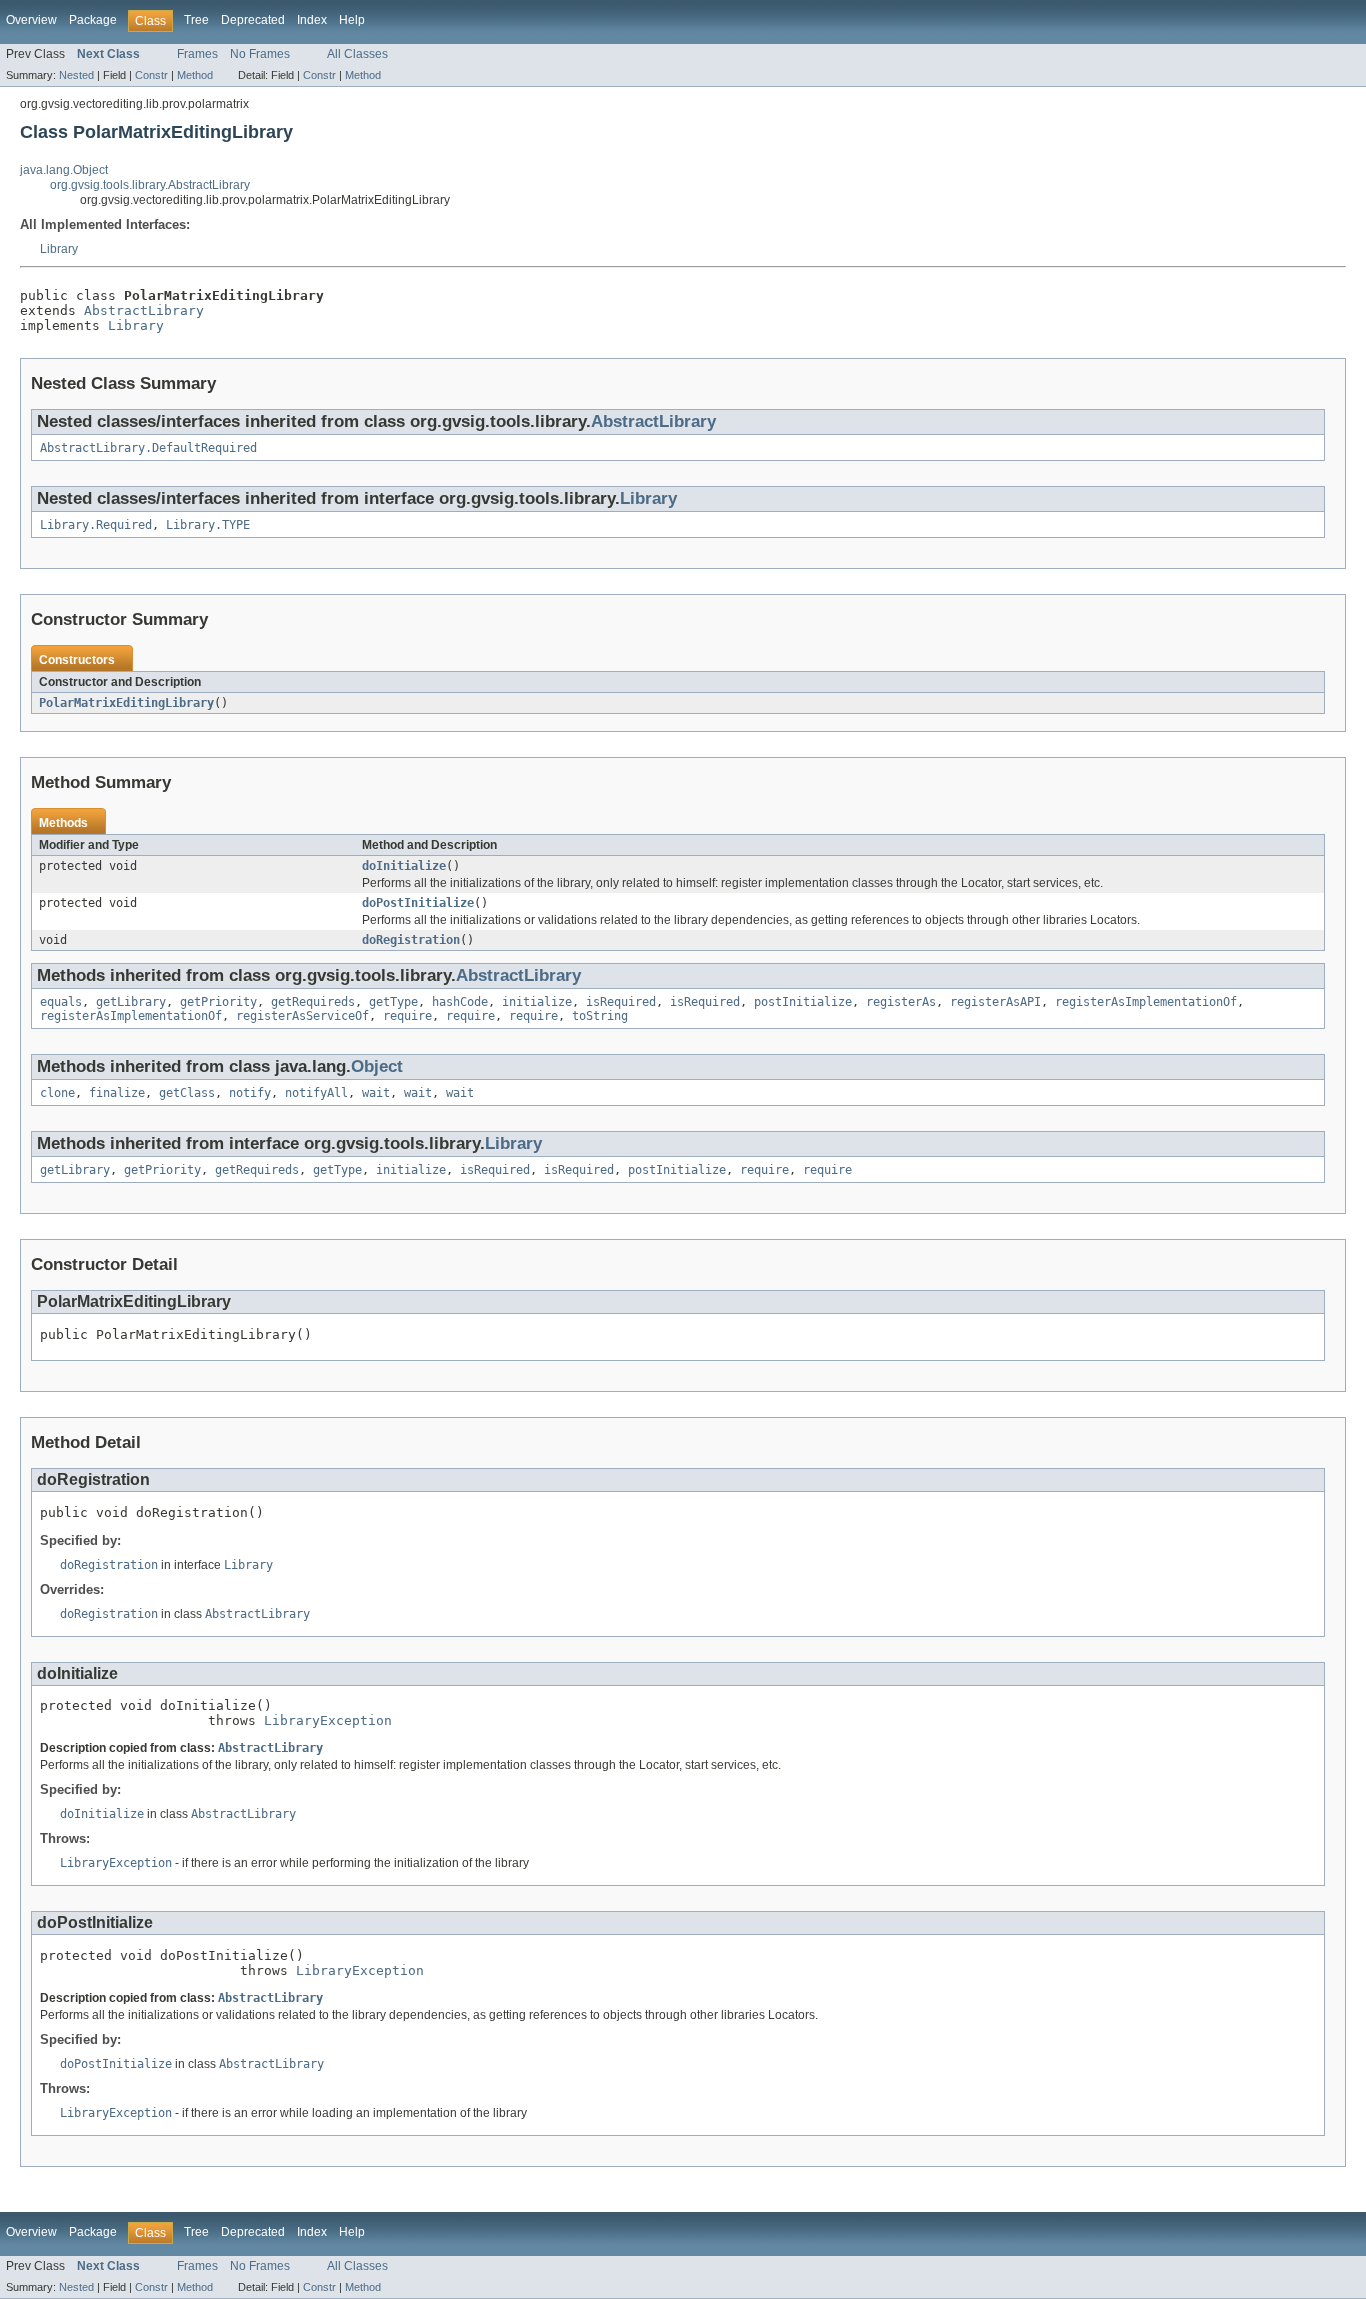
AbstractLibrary (144, 310)
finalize (117, 1093)
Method (195, 75)
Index (312, 20)
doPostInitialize (418, 903)
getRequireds (313, 1002)
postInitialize (803, 1002)
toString (600, 1016)
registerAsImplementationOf (1146, 1002)
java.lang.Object (64, 170)
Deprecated (253, 20)
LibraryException (328, 1720)
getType (393, 1002)
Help (352, 20)
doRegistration (411, 940)
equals (61, 1002)
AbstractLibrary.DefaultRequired (148, 448)
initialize (537, 1002)
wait (376, 1093)
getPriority (218, 1002)
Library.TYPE (208, 525)
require (407, 1016)
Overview (31, 20)
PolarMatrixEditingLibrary (126, 703)
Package (93, 20)
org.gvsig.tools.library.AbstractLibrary (150, 185)
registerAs (901, 1002)
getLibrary (131, 1002)
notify (250, 1093)
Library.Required (96, 525)
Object (377, 1066)
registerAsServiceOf (302, 1016)
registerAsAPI (995, 1002)
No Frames (260, 54)
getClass (187, 1093)
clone (57, 1093)
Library (59, 249)
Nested (76, 75)
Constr (151, 75)
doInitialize (404, 866)
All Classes (357, 54)
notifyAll (316, 1093)
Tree (196, 20)
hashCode (460, 1002)
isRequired (621, 1002)
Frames (197, 54)
